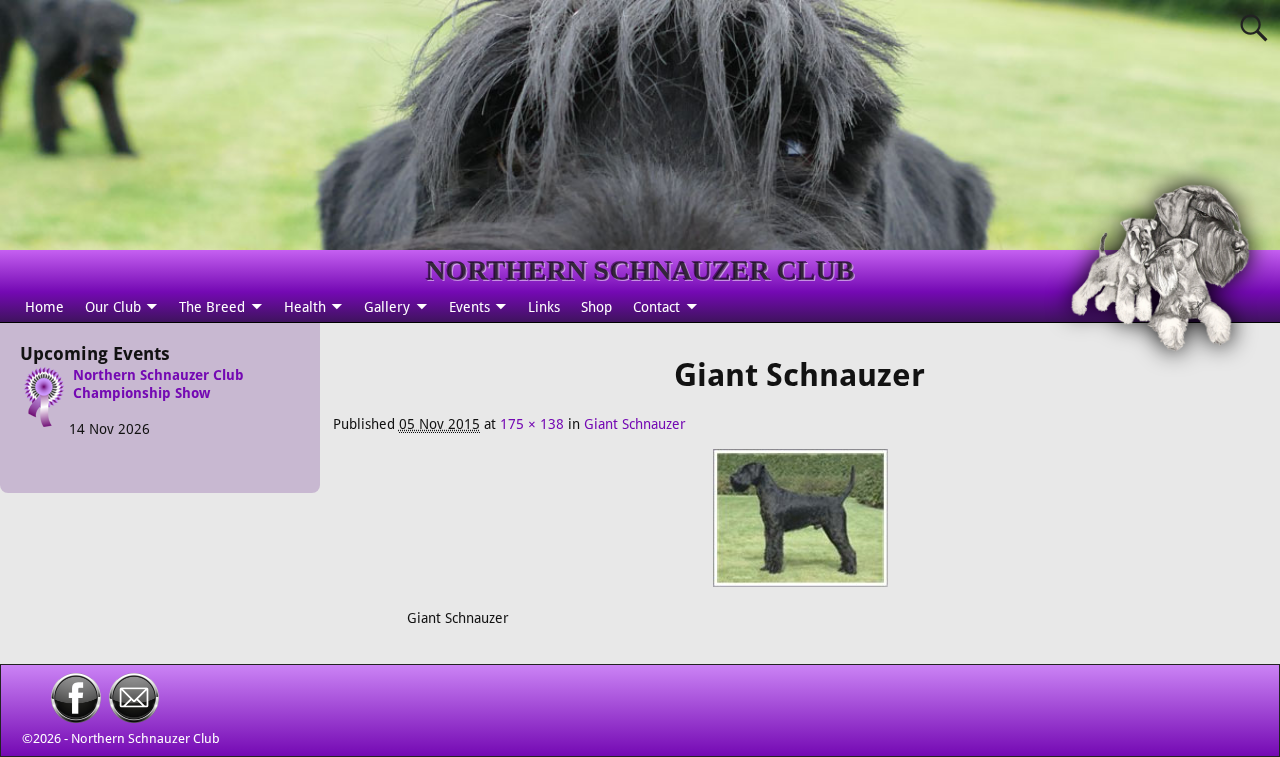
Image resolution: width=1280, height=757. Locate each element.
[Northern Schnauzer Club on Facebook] (76, 718)
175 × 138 (532, 424)
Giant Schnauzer (635, 424)
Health (305, 307)
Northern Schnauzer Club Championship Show (158, 384)
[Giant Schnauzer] (799, 528)
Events (469, 307)
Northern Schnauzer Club (145, 738)
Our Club (113, 307)
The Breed (212, 307)
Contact (656, 307)
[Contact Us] (134, 718)
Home (44, 307)
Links (544, 307)
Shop (596, 307)
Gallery (387, 307)
